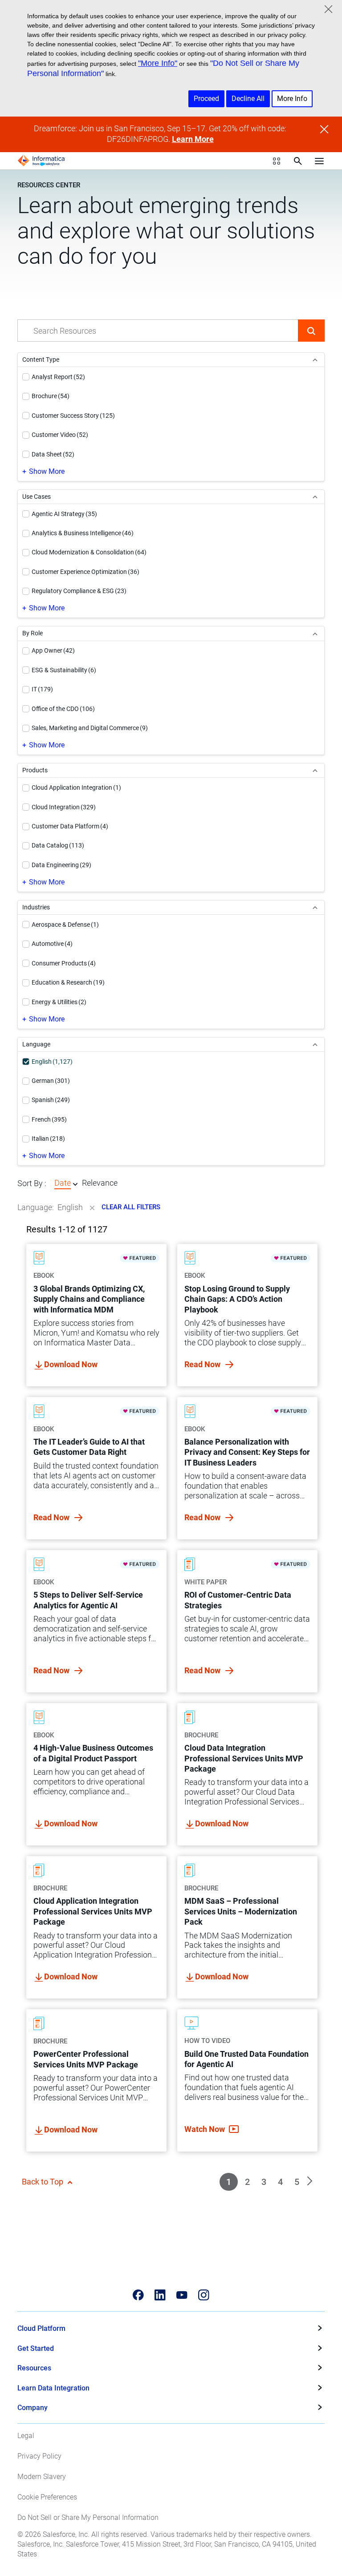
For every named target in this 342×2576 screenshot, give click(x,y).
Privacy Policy (39, 2456)
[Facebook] (138, 2295)
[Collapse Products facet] (315, 770)
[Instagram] (204, 2295)
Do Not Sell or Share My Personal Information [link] (88, 2517)
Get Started (36, 2348)
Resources (34, 2368)
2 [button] (247, 2182)
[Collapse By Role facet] (315, 633)
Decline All (248, 99)
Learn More (193, 139)
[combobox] (158, 331)
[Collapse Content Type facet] (315, 360)
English (70, 1207)
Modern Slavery (42, 2477)
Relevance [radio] (100, 1183)
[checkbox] (26, 377)
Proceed (206, 99)
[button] (311, 331)
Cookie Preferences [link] (47, 2497)
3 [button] (264, 2182)
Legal (26, 2436)
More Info (292, 99)
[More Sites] (277, 161)
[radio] (75, 1184)
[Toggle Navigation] (319, 161)
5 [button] (297, 2182)
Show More (47, 471)
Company (33, 2408)
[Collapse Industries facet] (315, 907)
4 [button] (280, 2182)
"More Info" (158, 63)
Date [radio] (63, 1183)
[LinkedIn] (160, 2295)
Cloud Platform (41, 2328)
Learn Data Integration (53, 2388)
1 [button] (229, 2182)
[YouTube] (182, 2295)
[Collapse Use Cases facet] (315, 497)
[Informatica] (41, 161)
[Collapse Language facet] (315, 1044)
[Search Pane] (298, 161)
